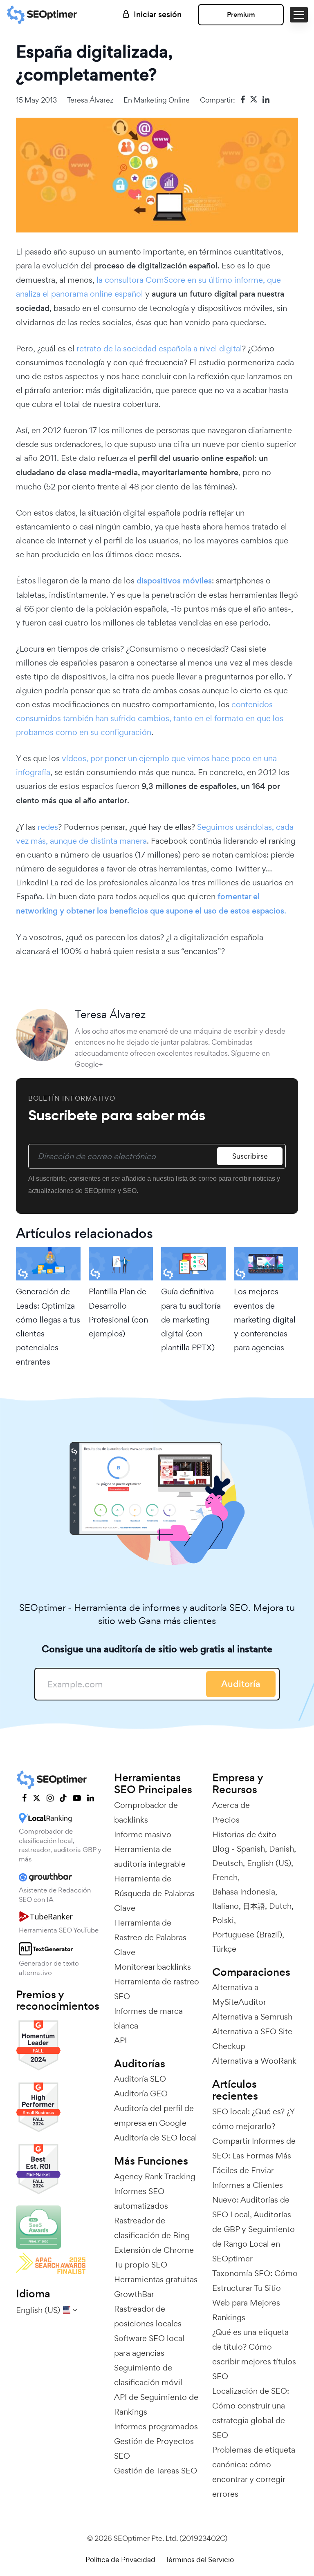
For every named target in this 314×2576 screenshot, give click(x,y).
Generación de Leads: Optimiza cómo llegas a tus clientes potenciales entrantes (48, 1326)
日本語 (254, 1906)
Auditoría (241, 1684)
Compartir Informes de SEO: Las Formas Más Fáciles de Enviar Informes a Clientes (254, 2163)
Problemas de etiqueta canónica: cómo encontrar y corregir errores (254, 2472)
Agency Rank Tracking (155, 2176)
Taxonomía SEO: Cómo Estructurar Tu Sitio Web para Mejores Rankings (255, 2295)
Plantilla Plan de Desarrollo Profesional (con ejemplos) (118, 1313)
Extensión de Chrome (154, 2250)
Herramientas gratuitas (156, 2279)
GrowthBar (134, 2294)
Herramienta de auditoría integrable (150, 1857)
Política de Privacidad (120, 2559)
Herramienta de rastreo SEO (157, 1989)
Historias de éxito (244, 1834)
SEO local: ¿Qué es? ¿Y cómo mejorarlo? (253, 2119)
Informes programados (156, 2426)
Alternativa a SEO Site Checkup (252, 2039)
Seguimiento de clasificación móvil (148, 2375)
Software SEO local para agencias (149, 2346)
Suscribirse (250, 1156)
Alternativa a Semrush (252, 2017)
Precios (226, 1820)
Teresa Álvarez (90, 100)
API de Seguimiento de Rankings (156, 2404)
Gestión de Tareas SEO (156, 2471)
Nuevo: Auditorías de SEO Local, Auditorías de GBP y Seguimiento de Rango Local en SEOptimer (253, 2229)
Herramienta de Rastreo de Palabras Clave (150, 1937)
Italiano (225, 1906)
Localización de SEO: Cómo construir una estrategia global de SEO (251, 2413)
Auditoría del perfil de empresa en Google (154, 2116)
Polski (223, 1920)
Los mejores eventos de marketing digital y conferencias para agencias (265, 1319)
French (225, 1877)
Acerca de (231, 1805)
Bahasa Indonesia (244, 1892)
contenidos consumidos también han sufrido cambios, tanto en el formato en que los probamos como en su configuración (150, 718)
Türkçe (224, 1949)
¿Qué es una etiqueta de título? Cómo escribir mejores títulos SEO (254, 2354)
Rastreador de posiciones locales (148, 2316)
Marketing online (162, 100)
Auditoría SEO (140, 2079)
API (120, 2040)
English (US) (269, 1863)
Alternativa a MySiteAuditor (239, 1995)
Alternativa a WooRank (254, 2061)
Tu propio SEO (141, 2265)
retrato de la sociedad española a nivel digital (159, 349)
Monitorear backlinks (153, 1967)
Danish (281, 1849)
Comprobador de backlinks (146, 1812)
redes (48, 827)
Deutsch (228, 1863)
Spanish (251, 1849)
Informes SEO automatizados (141, 2198)
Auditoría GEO (141, 2093)
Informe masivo (143, 1834)
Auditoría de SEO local (156, 2138)
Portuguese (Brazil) (247, 1935)
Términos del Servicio (200, 2559)
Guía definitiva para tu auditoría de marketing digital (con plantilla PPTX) (191, 1319)
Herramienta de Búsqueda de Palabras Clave (154, 1893)
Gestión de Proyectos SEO (154, 2449)
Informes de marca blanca (148, 2018)
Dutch (280, 1906)
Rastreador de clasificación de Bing (152, 2228)
